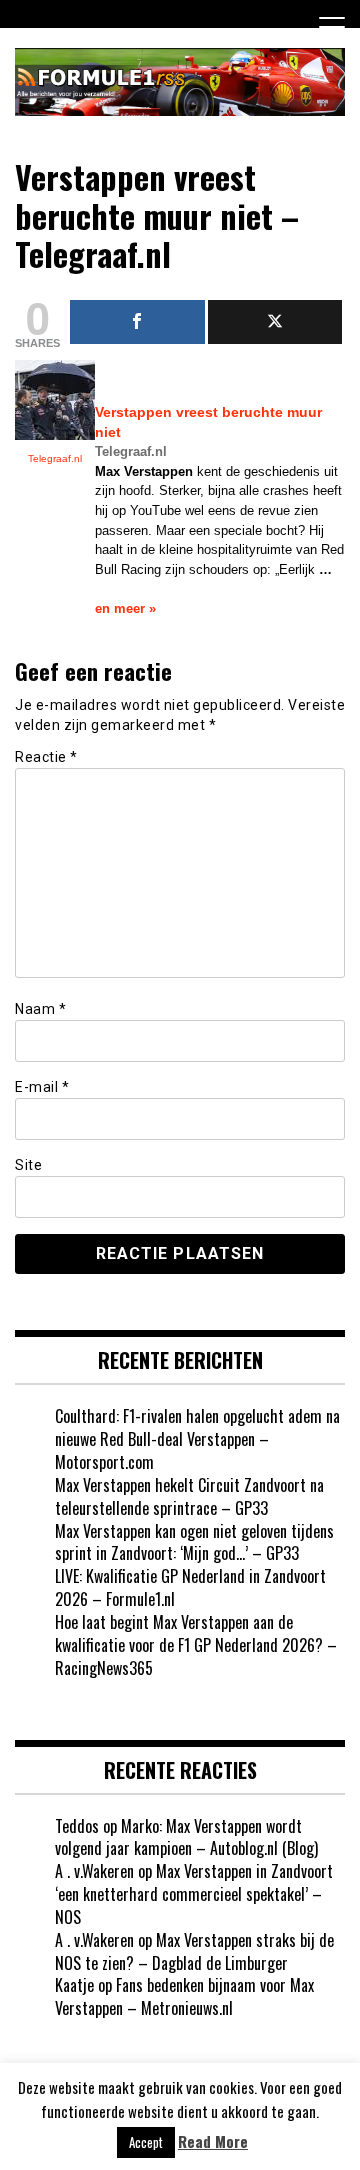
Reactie (46, 757)
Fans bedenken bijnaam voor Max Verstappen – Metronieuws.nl (184, 1996)
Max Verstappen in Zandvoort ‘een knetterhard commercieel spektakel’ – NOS (194, 1894)
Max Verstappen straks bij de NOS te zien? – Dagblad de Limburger (194, 1951)
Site (28, 1165)
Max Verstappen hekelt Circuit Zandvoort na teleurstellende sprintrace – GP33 (189, 1496)
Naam (40, 1009)
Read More (213, 2141)
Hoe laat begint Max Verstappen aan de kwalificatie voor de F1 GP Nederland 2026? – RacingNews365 (196, 1645)
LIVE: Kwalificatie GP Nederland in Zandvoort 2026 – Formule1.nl (190, 1587)
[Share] (137, 322)
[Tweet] (275, 322)
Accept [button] (146, 2142)
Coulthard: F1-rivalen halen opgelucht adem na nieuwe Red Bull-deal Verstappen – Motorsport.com (197, 1439)
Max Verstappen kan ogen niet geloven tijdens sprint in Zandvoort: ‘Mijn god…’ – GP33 (194, 1542)
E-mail (42, 1087)
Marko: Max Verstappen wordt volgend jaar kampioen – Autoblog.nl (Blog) (186, 1837)
